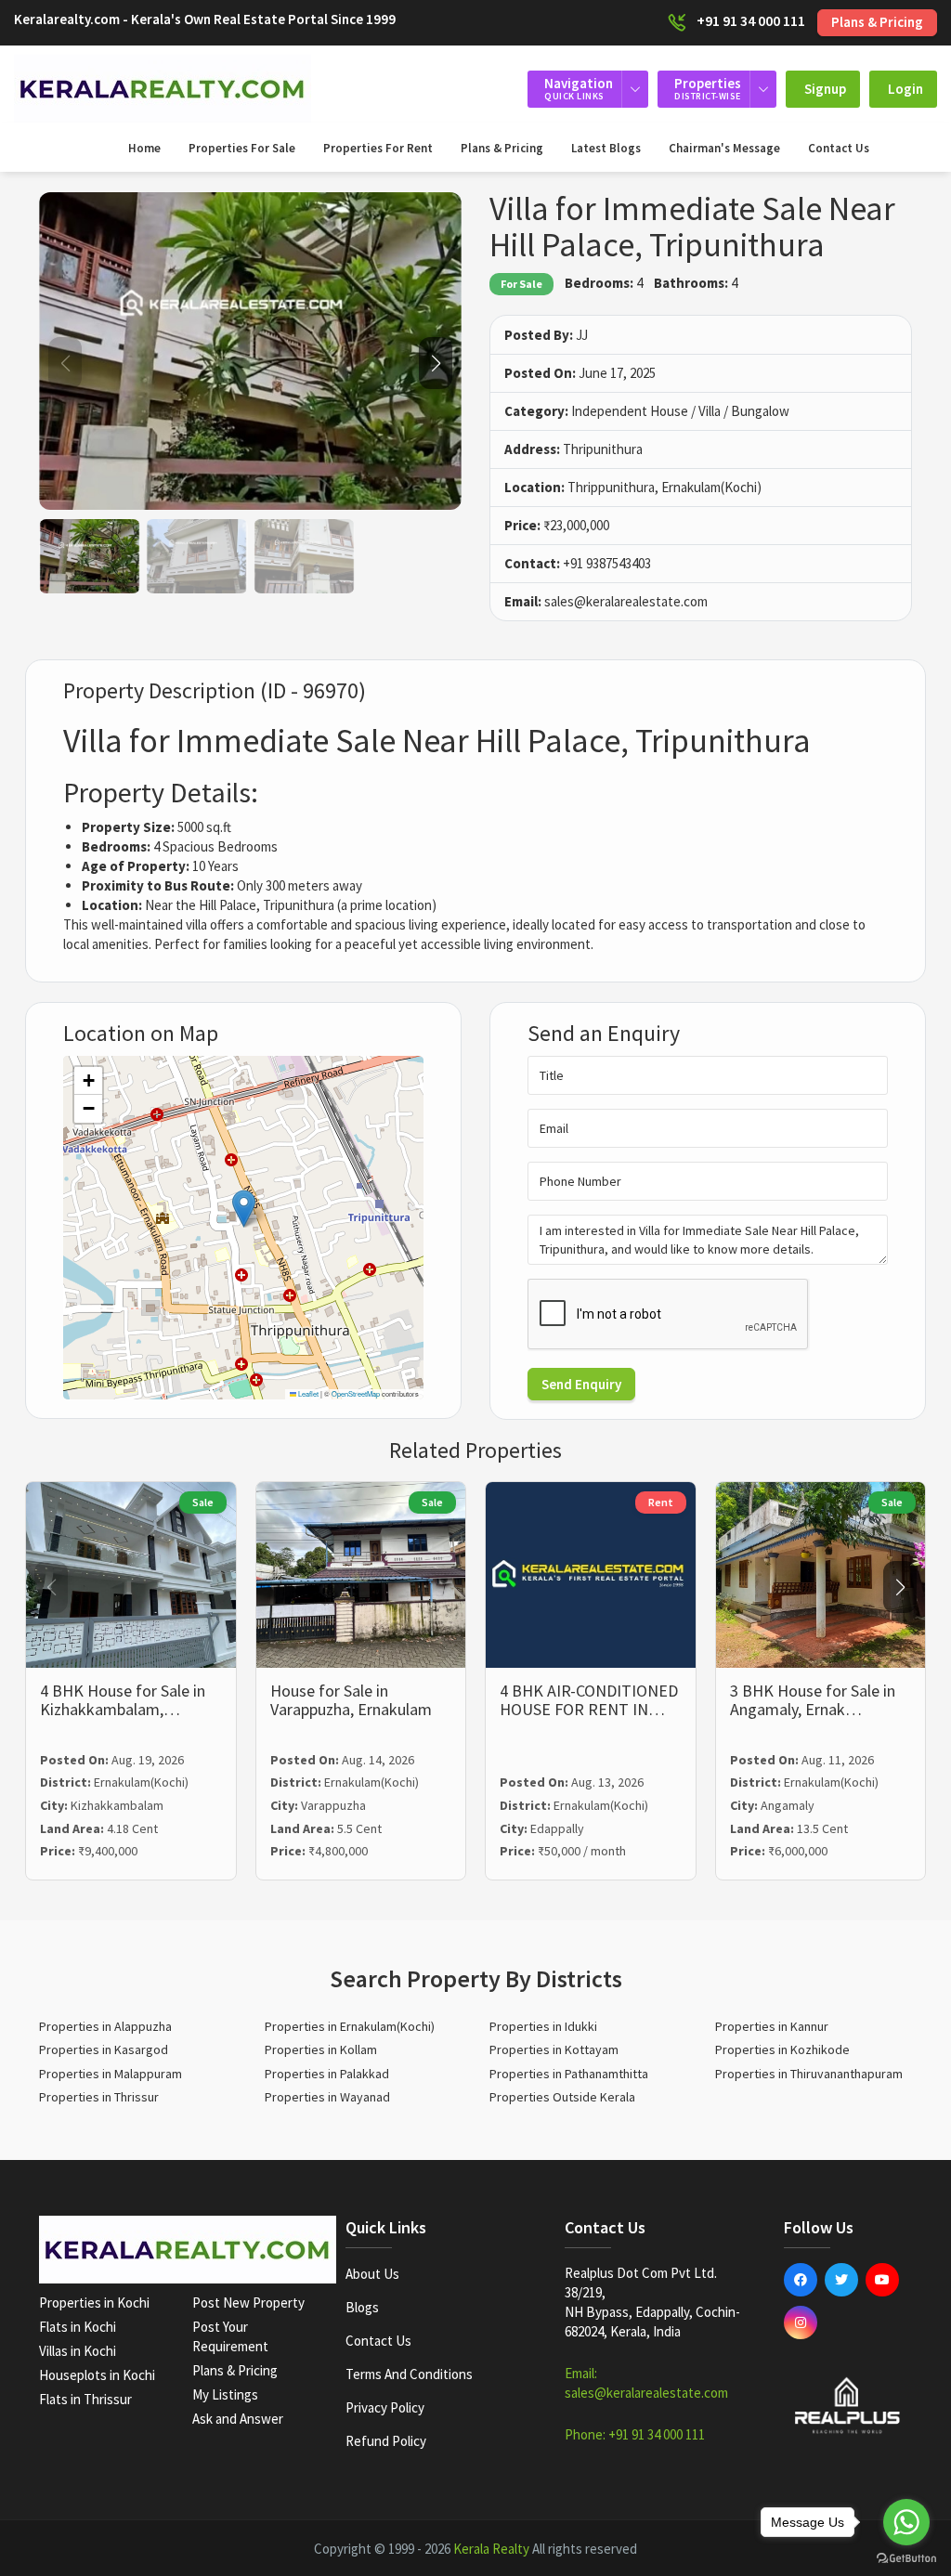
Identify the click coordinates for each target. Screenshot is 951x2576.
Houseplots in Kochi (97, 2375)
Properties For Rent (378, 148)
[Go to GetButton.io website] (906, 2557)
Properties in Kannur (772, 2026)
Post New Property (248, 2303)
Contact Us (839, 148)
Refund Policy (386, 2441)
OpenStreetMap (356, 1393)
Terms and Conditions (409, 2374)
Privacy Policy (385, 2407)
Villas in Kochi (78, 2351)
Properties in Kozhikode (782, 2049)
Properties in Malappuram (111, 2074)
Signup (825, 89)
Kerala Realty (491, 2549)
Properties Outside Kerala (562, 2097)
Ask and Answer (238, 2419)
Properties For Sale (242, 148)
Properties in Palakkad (327, 2074)
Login (905, 89)
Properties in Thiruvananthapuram (809, 2074)
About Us (372, 2274)
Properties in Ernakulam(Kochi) (350, 2026)
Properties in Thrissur (99, 2097)
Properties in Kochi (94, 2303)
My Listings (225, 2394)
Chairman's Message (724, 148)
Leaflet (307, 1393)
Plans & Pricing (877, 22)
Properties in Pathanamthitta (569, 2074)
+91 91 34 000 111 (751, 20)
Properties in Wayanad (327, 2097)
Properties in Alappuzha (105, 2026)
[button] (436, 363)
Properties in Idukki (543, 2026)
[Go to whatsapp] (906, 2522)
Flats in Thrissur (85, 2399)
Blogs (362, 2307)
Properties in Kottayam (554, 2049)
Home (144, 148)
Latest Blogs (606, 148)
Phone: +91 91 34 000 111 (635, 2434)
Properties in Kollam (321, 2049)
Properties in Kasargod (104, 2049)
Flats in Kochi (78, 2327)
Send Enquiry (581, 1384)
